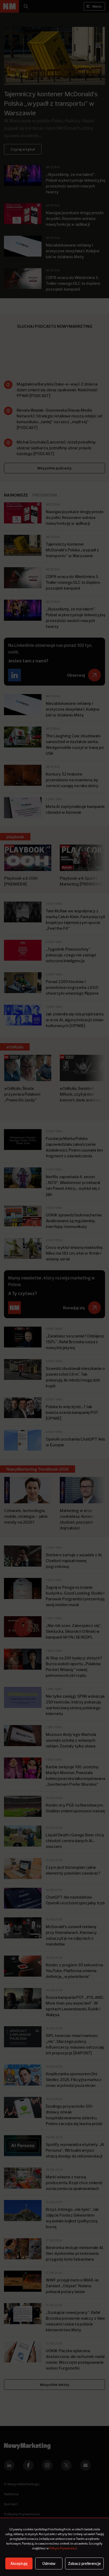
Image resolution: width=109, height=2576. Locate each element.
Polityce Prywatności (63, 2549)
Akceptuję (19, 2563)
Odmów (49, 2563)
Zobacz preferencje (84, 2563)
